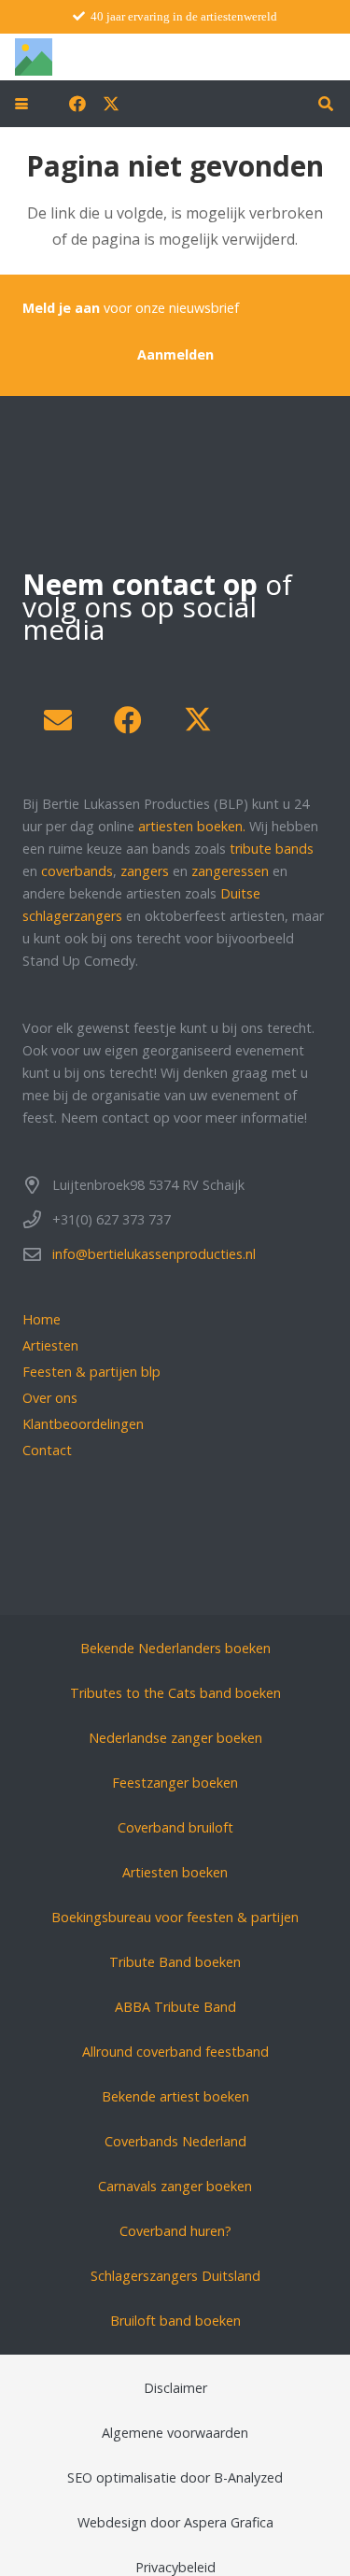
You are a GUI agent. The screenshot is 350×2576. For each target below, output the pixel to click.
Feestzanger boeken (175, 1783)
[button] (21, 104)
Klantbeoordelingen (83, 1424)
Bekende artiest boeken (175, 2096)
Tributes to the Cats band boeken (175, 1693)
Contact (47, 1450)
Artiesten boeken (175, 1872)
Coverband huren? (175, 2231)
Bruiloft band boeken (175, 2321)
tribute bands (272, 849)
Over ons (50, 1398)
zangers (145, 871)
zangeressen (230, 871)
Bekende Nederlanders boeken (175, 1648)
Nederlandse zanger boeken (175, 1738)
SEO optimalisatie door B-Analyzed (175, 2477)
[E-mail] (57, 721)
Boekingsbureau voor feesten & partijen (175, 1917)
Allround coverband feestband (175, 2052)
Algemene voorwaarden (175, 2433)
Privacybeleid (175, 2567)
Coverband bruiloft (175, 1827)
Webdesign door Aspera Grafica (175, 2522)
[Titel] (34, 57)
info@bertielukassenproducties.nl (154, 1254)
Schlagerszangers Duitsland (175, 2276)
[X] (111, 104)
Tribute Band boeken (175, 1962)
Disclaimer (175, 2388)
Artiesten (50, 1345)
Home (42, 1319)
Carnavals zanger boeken (175, 2186)
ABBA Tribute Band (175, 2007)
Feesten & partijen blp (91, 1372)
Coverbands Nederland (175, 2141)
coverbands (77, 871)
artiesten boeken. (192, 826)
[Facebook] (77, 104)
